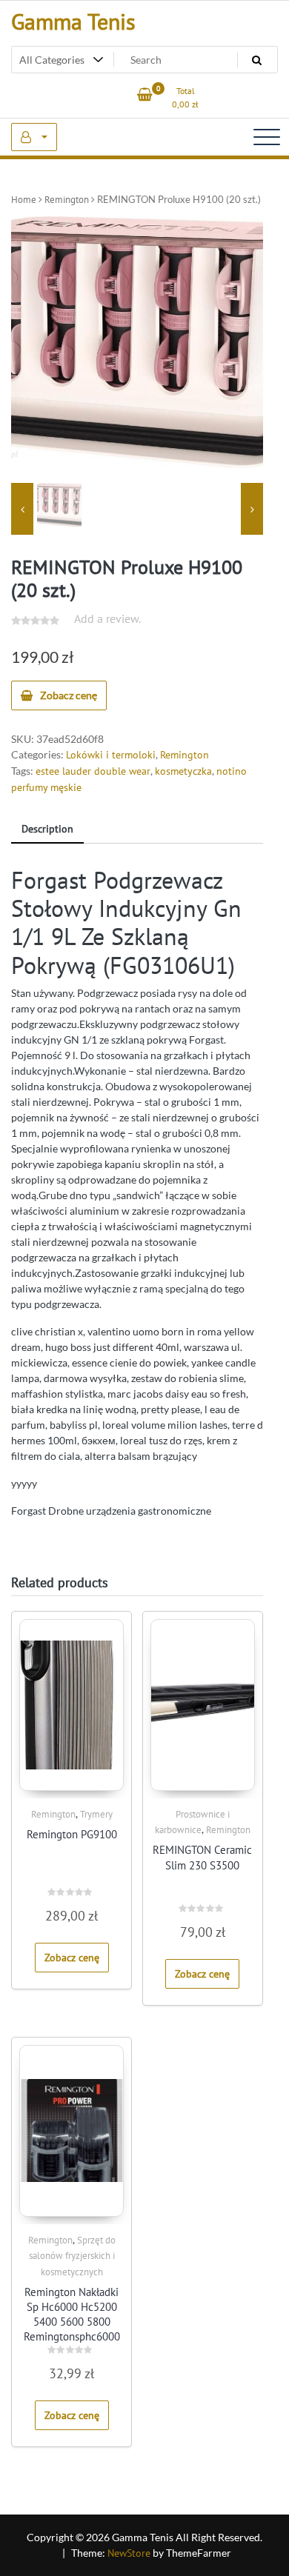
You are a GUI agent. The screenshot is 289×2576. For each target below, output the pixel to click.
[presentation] (22, 509)
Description (47, 829)
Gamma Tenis (73, 21)
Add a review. (107, 618)
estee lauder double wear (93, 771)
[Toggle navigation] (267, 137)
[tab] (47, 830)
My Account (34, 137)
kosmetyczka (183, 771)
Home (24, 200)
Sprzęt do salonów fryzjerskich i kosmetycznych (72, 2256)
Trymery (96, 1814)
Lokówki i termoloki (111, 755)
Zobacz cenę (69, 695)
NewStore (129, 2553)
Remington (67, 200)
